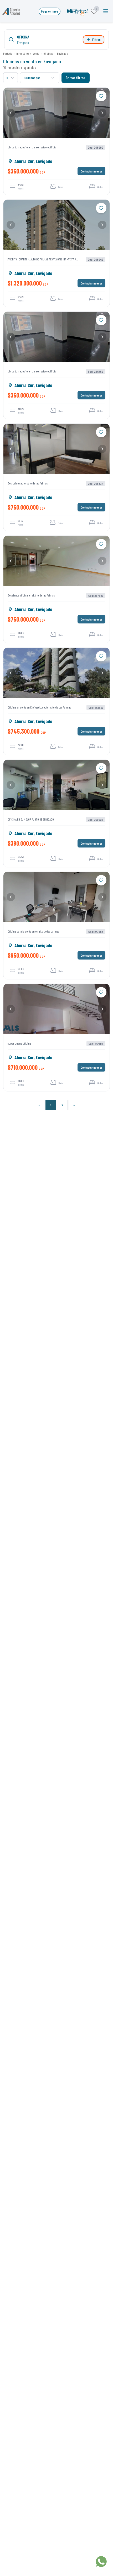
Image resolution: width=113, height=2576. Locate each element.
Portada (8, 53)
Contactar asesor (91, 171)
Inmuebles (22, 53)
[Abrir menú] (106, 11)
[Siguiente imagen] (102, 113)
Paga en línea (50, 11)
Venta (36, 53)
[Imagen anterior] (11, 113)
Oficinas (48, 53)
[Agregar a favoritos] (101, 96)
